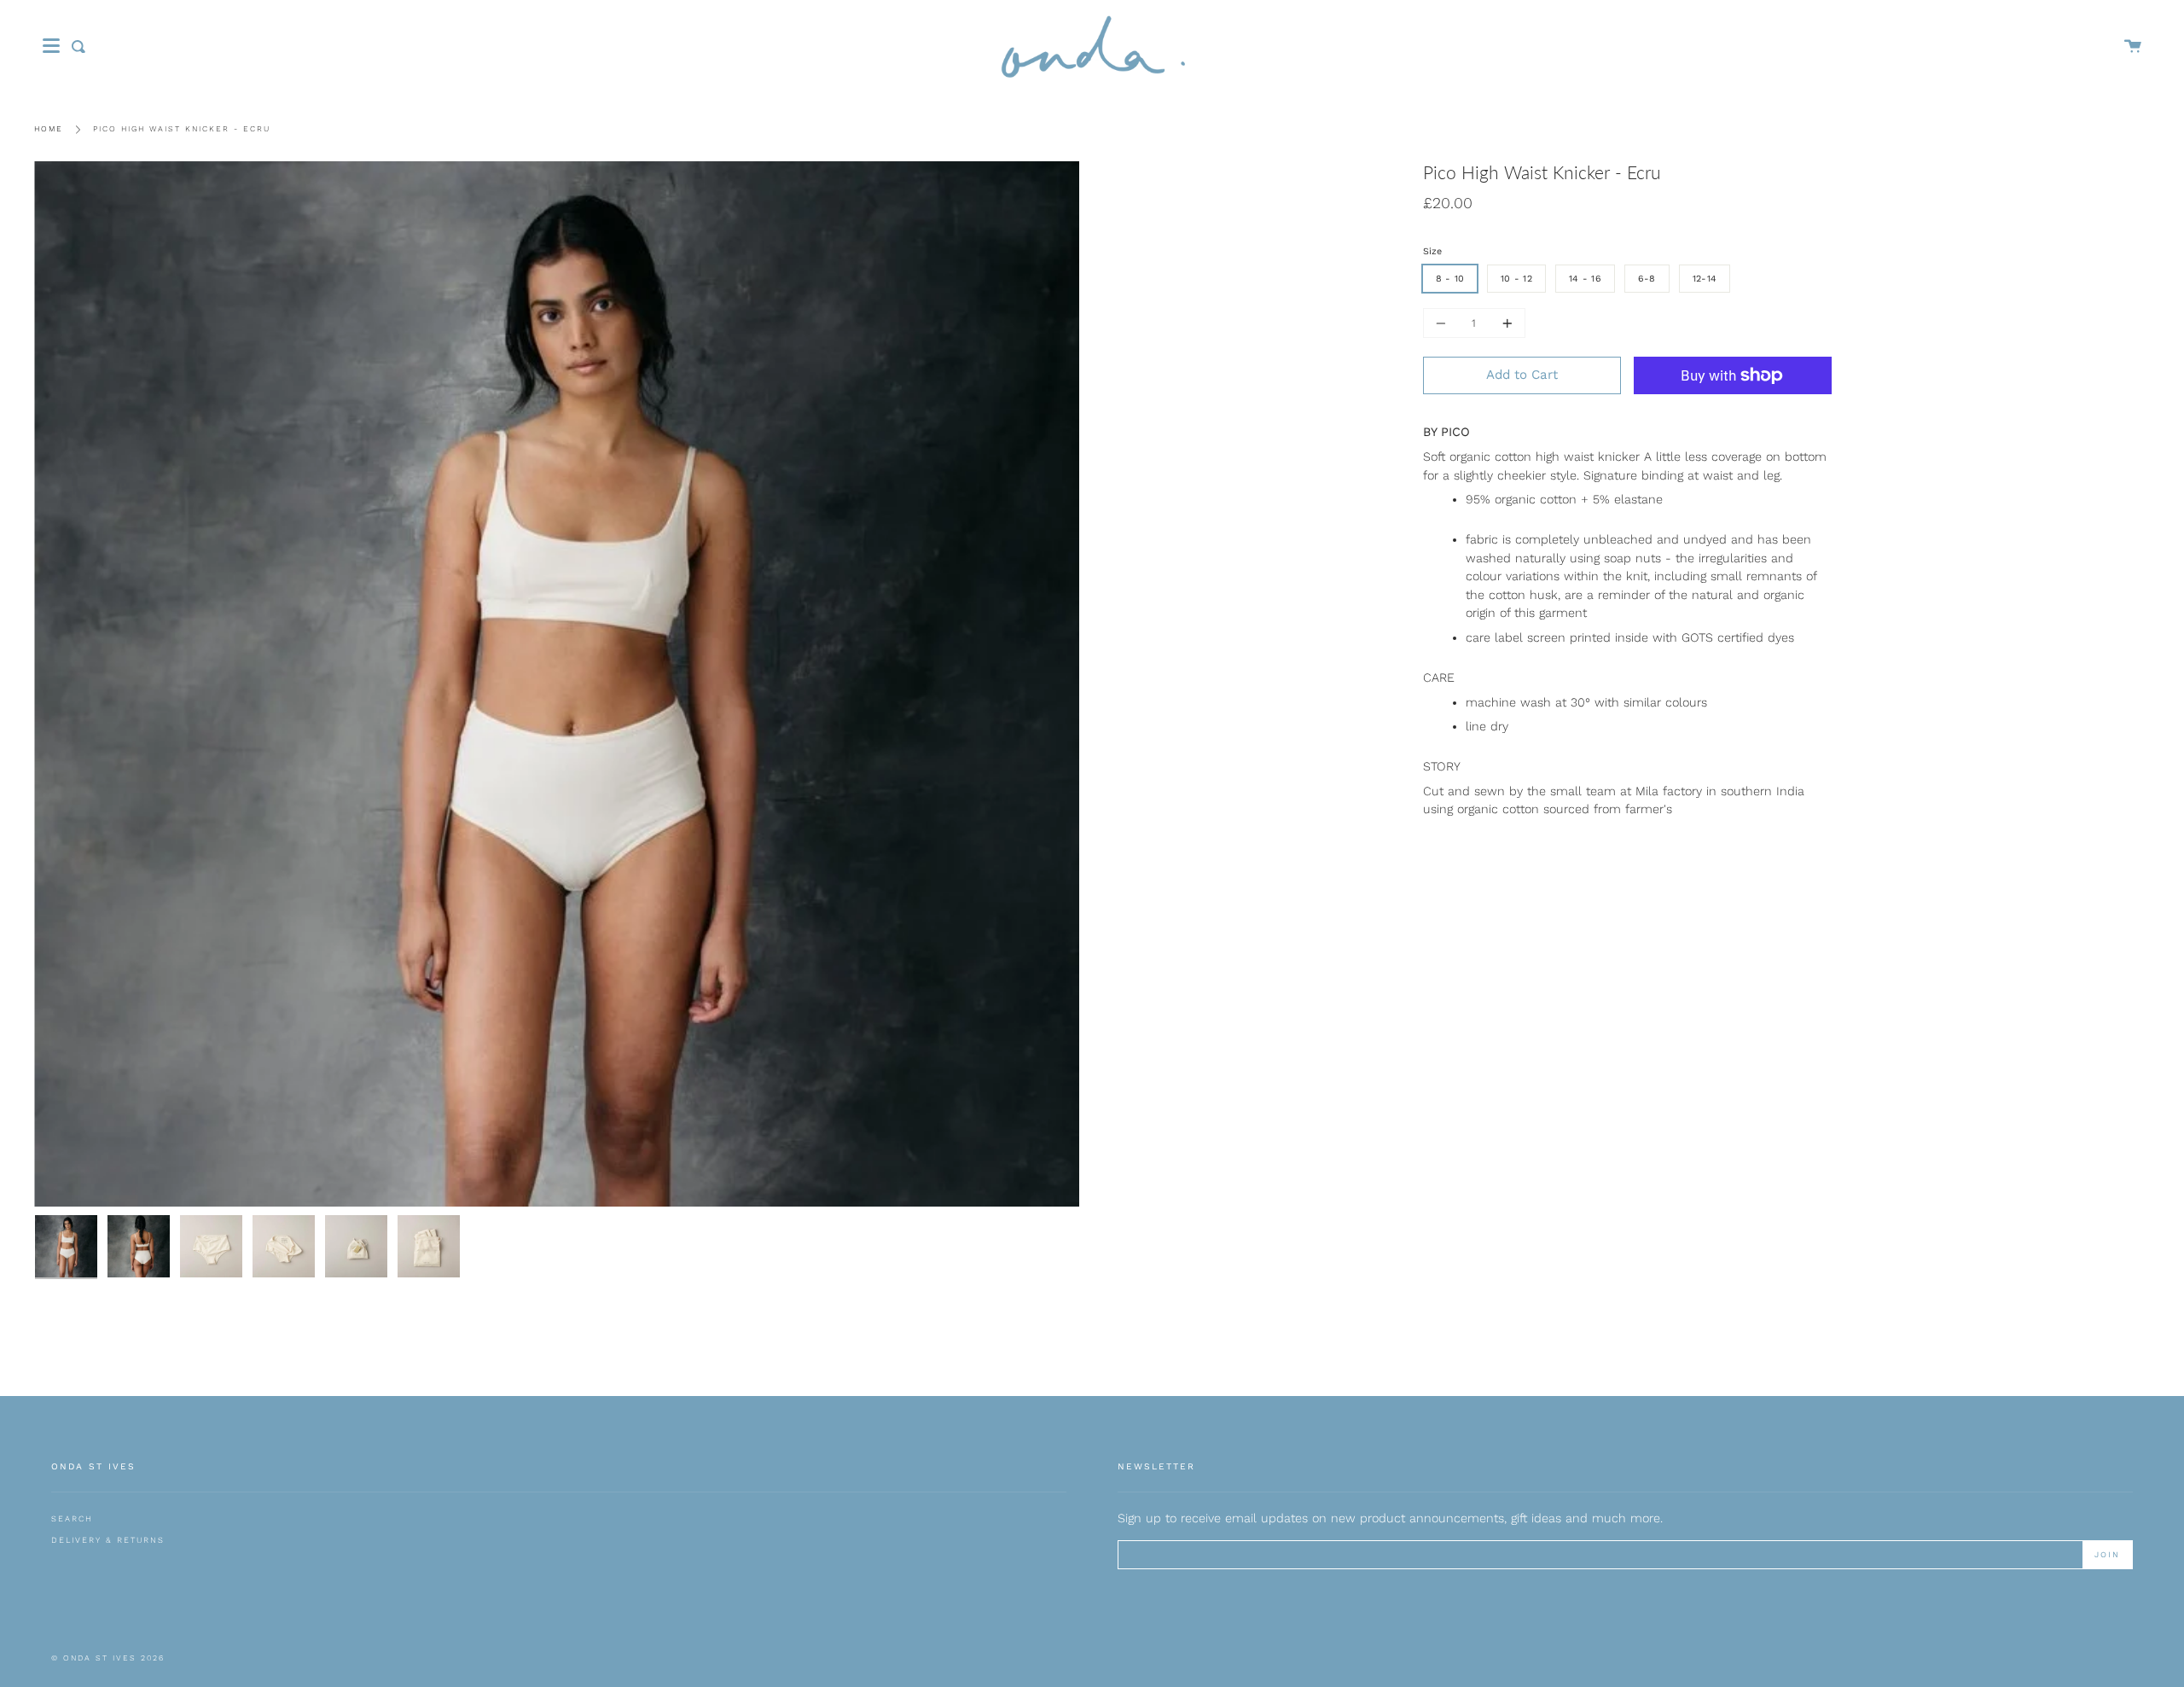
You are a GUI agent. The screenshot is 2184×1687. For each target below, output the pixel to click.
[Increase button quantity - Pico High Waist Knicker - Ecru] (1505, 323)
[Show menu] (51, 46)
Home (49, 129)
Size (1432, 251)
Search (72, 1518)
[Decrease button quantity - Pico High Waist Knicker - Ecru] (1443, 323)
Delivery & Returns (108, 1540)
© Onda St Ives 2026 (108, 1658)
